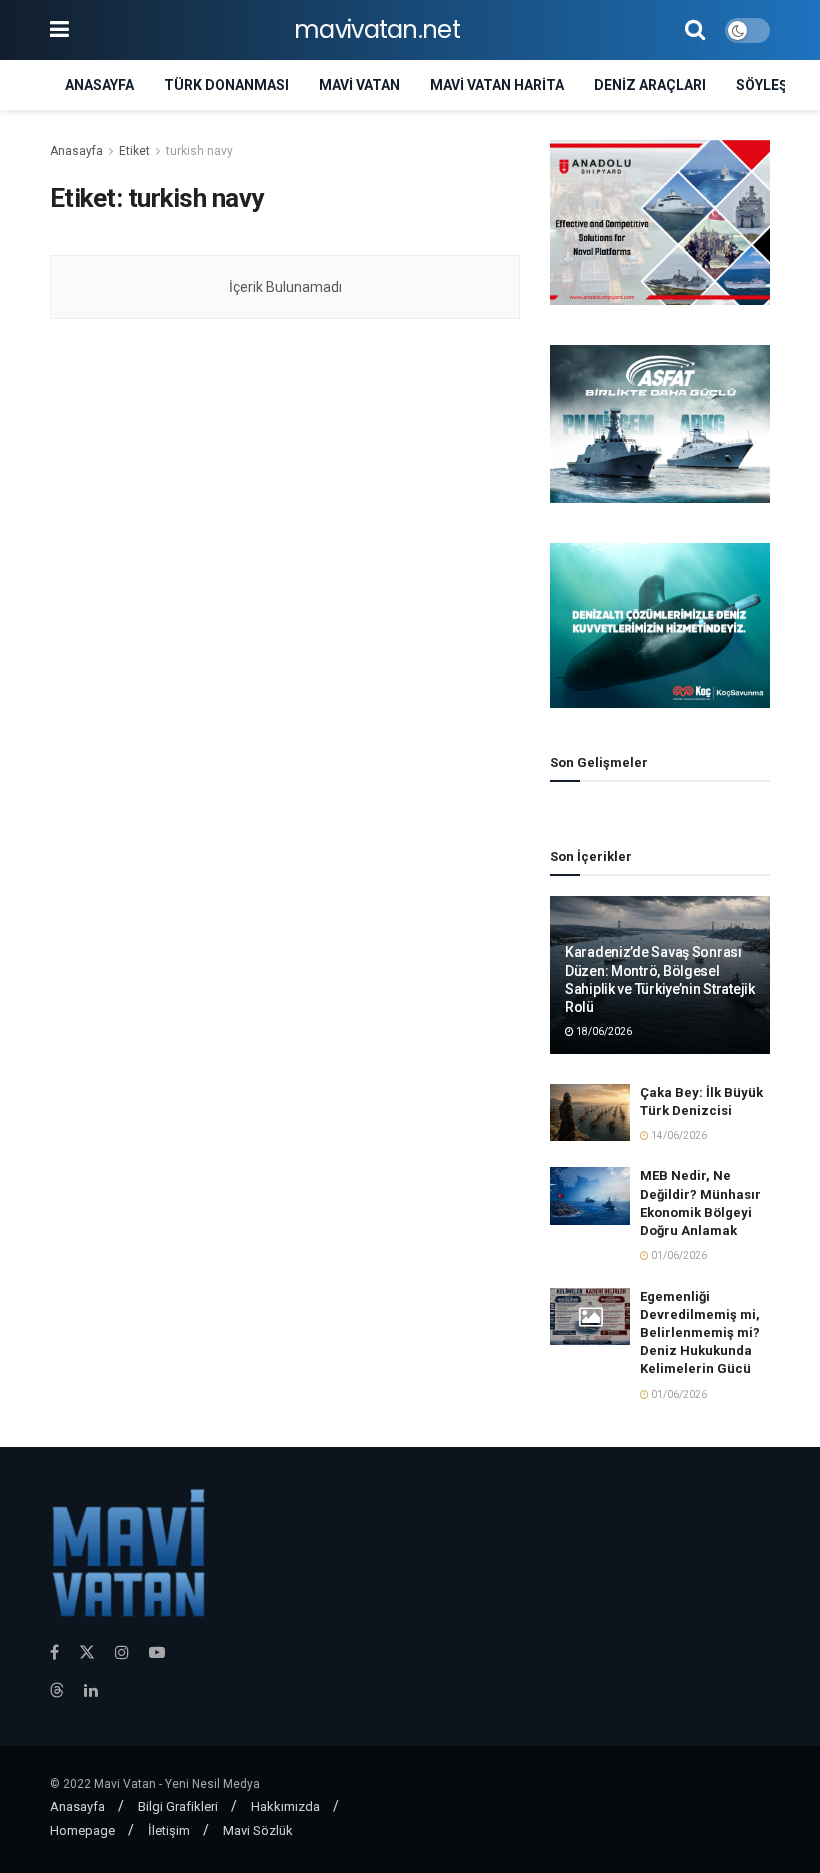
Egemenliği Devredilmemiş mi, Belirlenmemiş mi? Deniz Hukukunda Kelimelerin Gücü (700, 1333)
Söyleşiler (776, 85)
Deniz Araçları (650, 85)
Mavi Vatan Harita (497, 85)
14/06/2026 (678, 1135)
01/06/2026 (678, 1255)
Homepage (82, 1830)
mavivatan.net (377, 30)
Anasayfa (99, 85)
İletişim (169, 1830)
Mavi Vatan (359, 85)
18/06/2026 (603, 1031)
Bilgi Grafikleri (178, 1806)
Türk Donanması (226, 85)
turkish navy (199, 151)
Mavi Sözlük (258, 1830)
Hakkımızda (285, 1806)
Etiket (134, 151)
